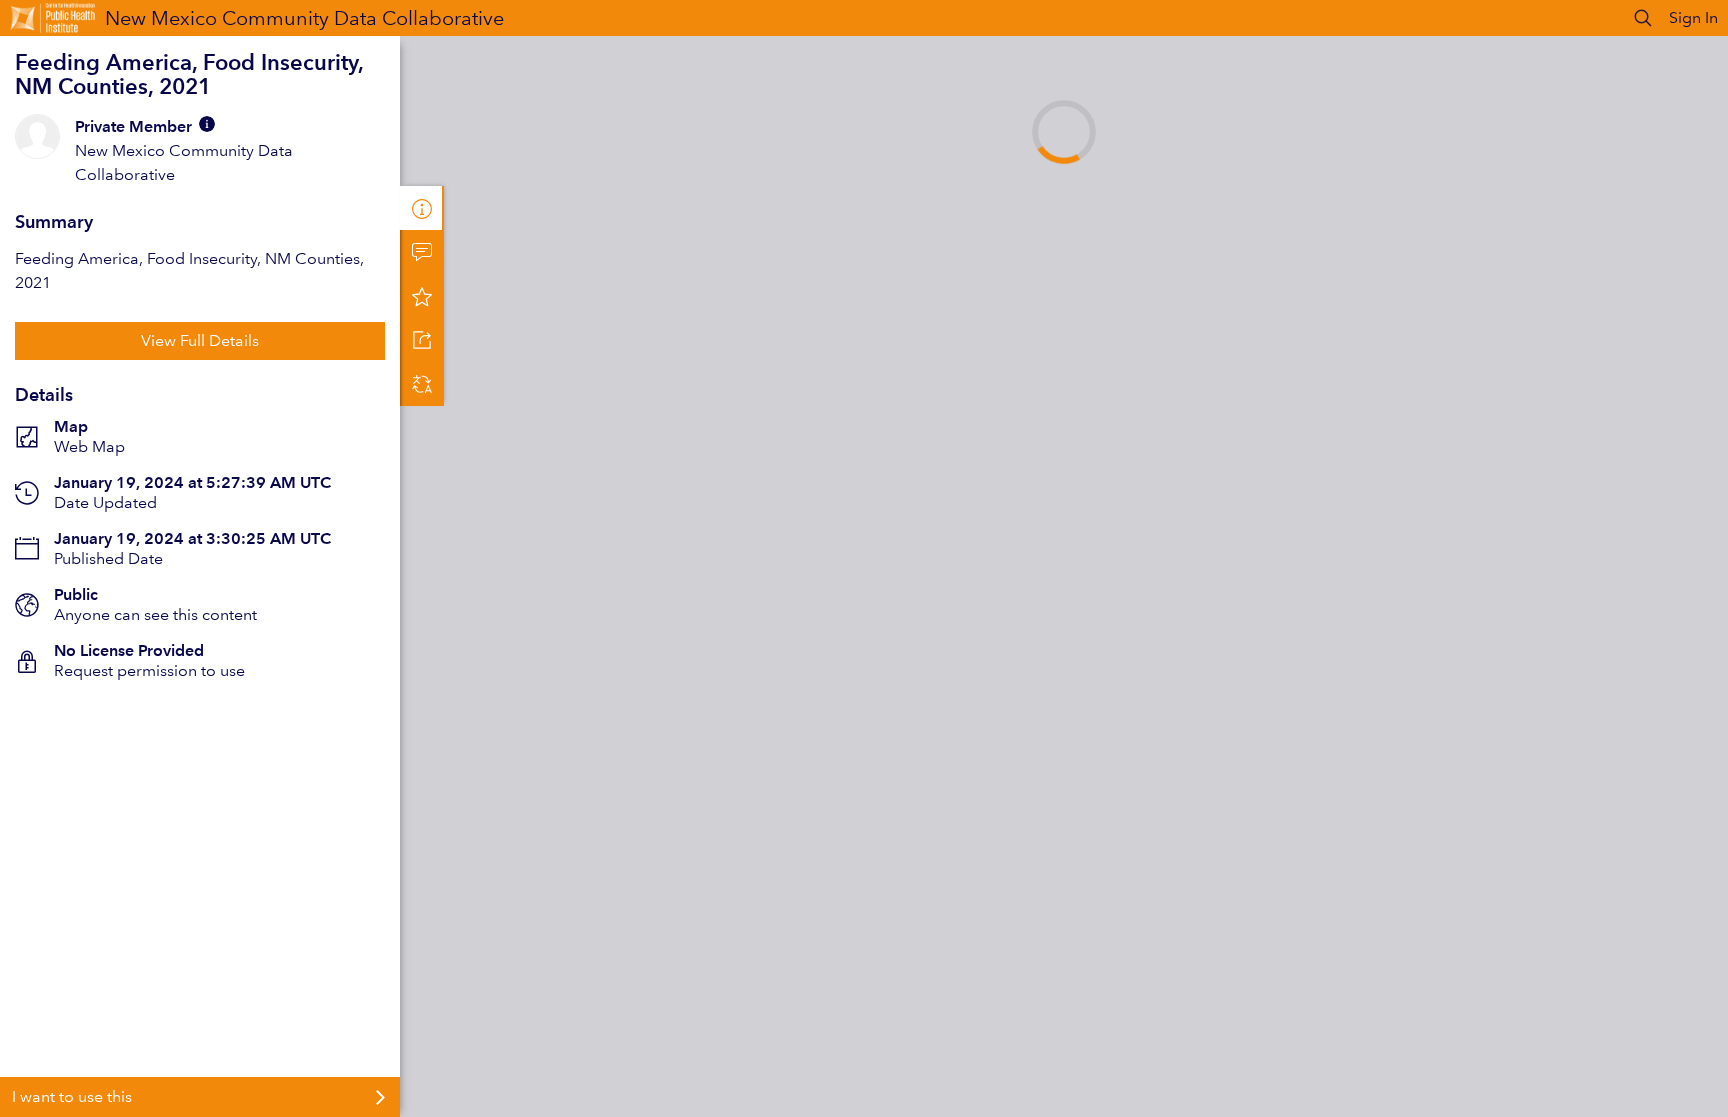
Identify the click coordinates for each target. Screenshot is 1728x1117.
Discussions (422, 252)
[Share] (422, 340)
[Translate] (422, 384)
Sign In (1693, 17)
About (422, 208)
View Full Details (200, 340)
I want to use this (72, 1096)
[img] (207, 124)
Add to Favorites (422, 296)
